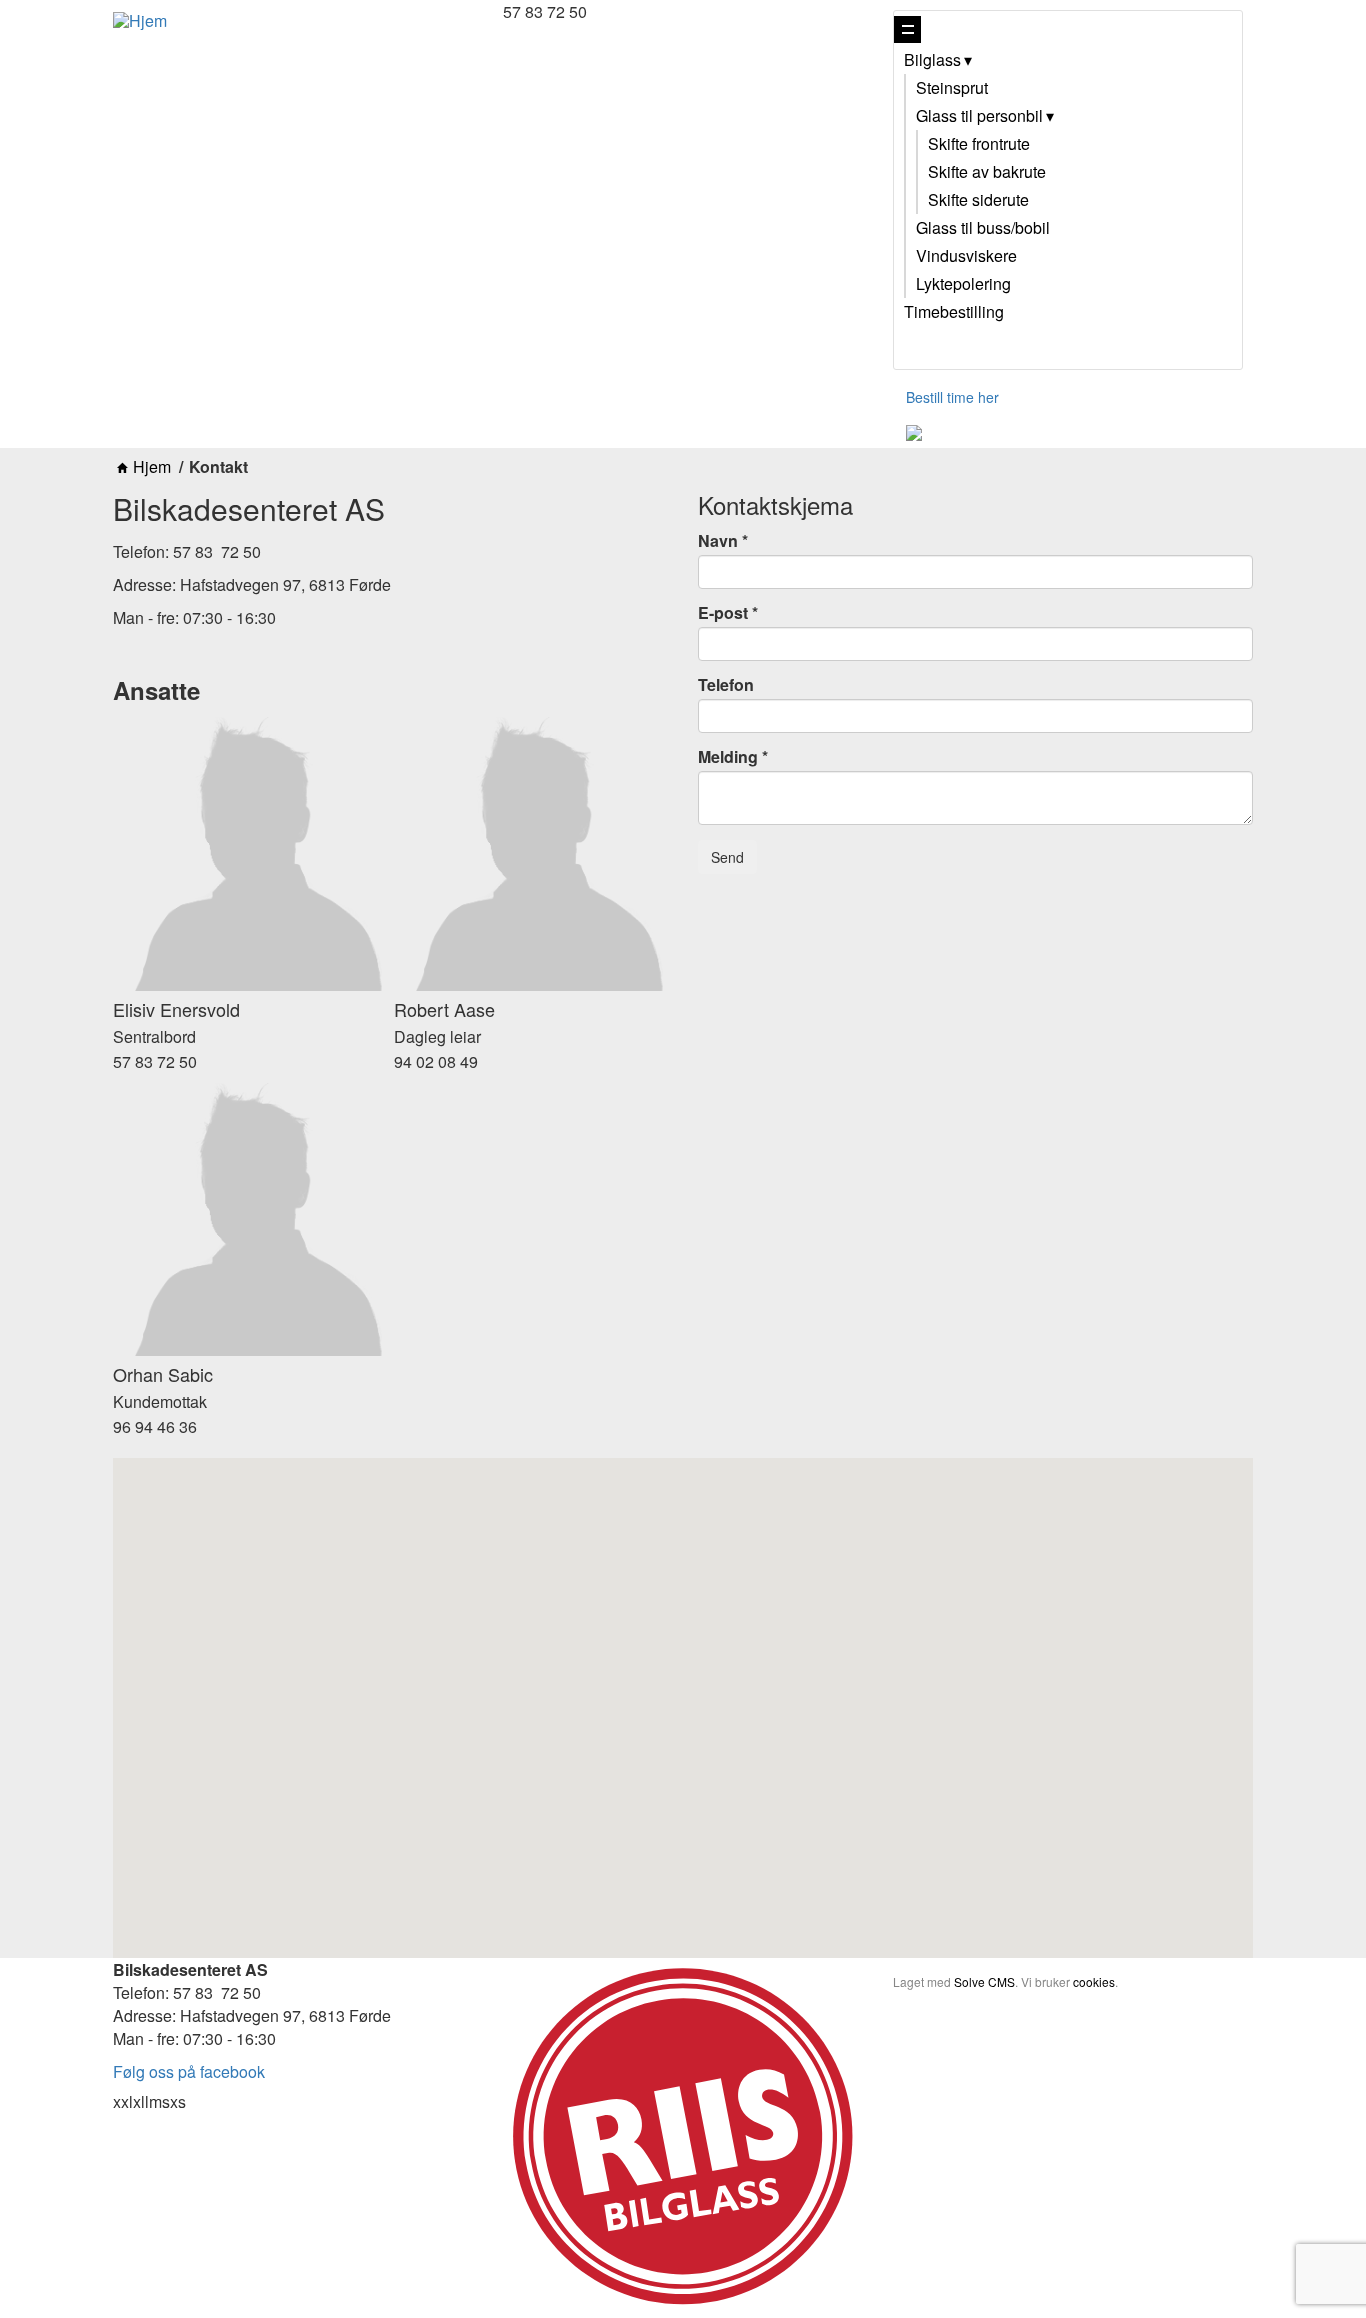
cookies (1094, 1981)
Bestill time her (952, 397)
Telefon (726, 685)
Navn (718, 541)
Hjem (152, 467)
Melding (728, 757)
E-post (723, 613)
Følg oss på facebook (189, 2071)
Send (727, 857)
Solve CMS (984, 1981)
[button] (683, 1686)
